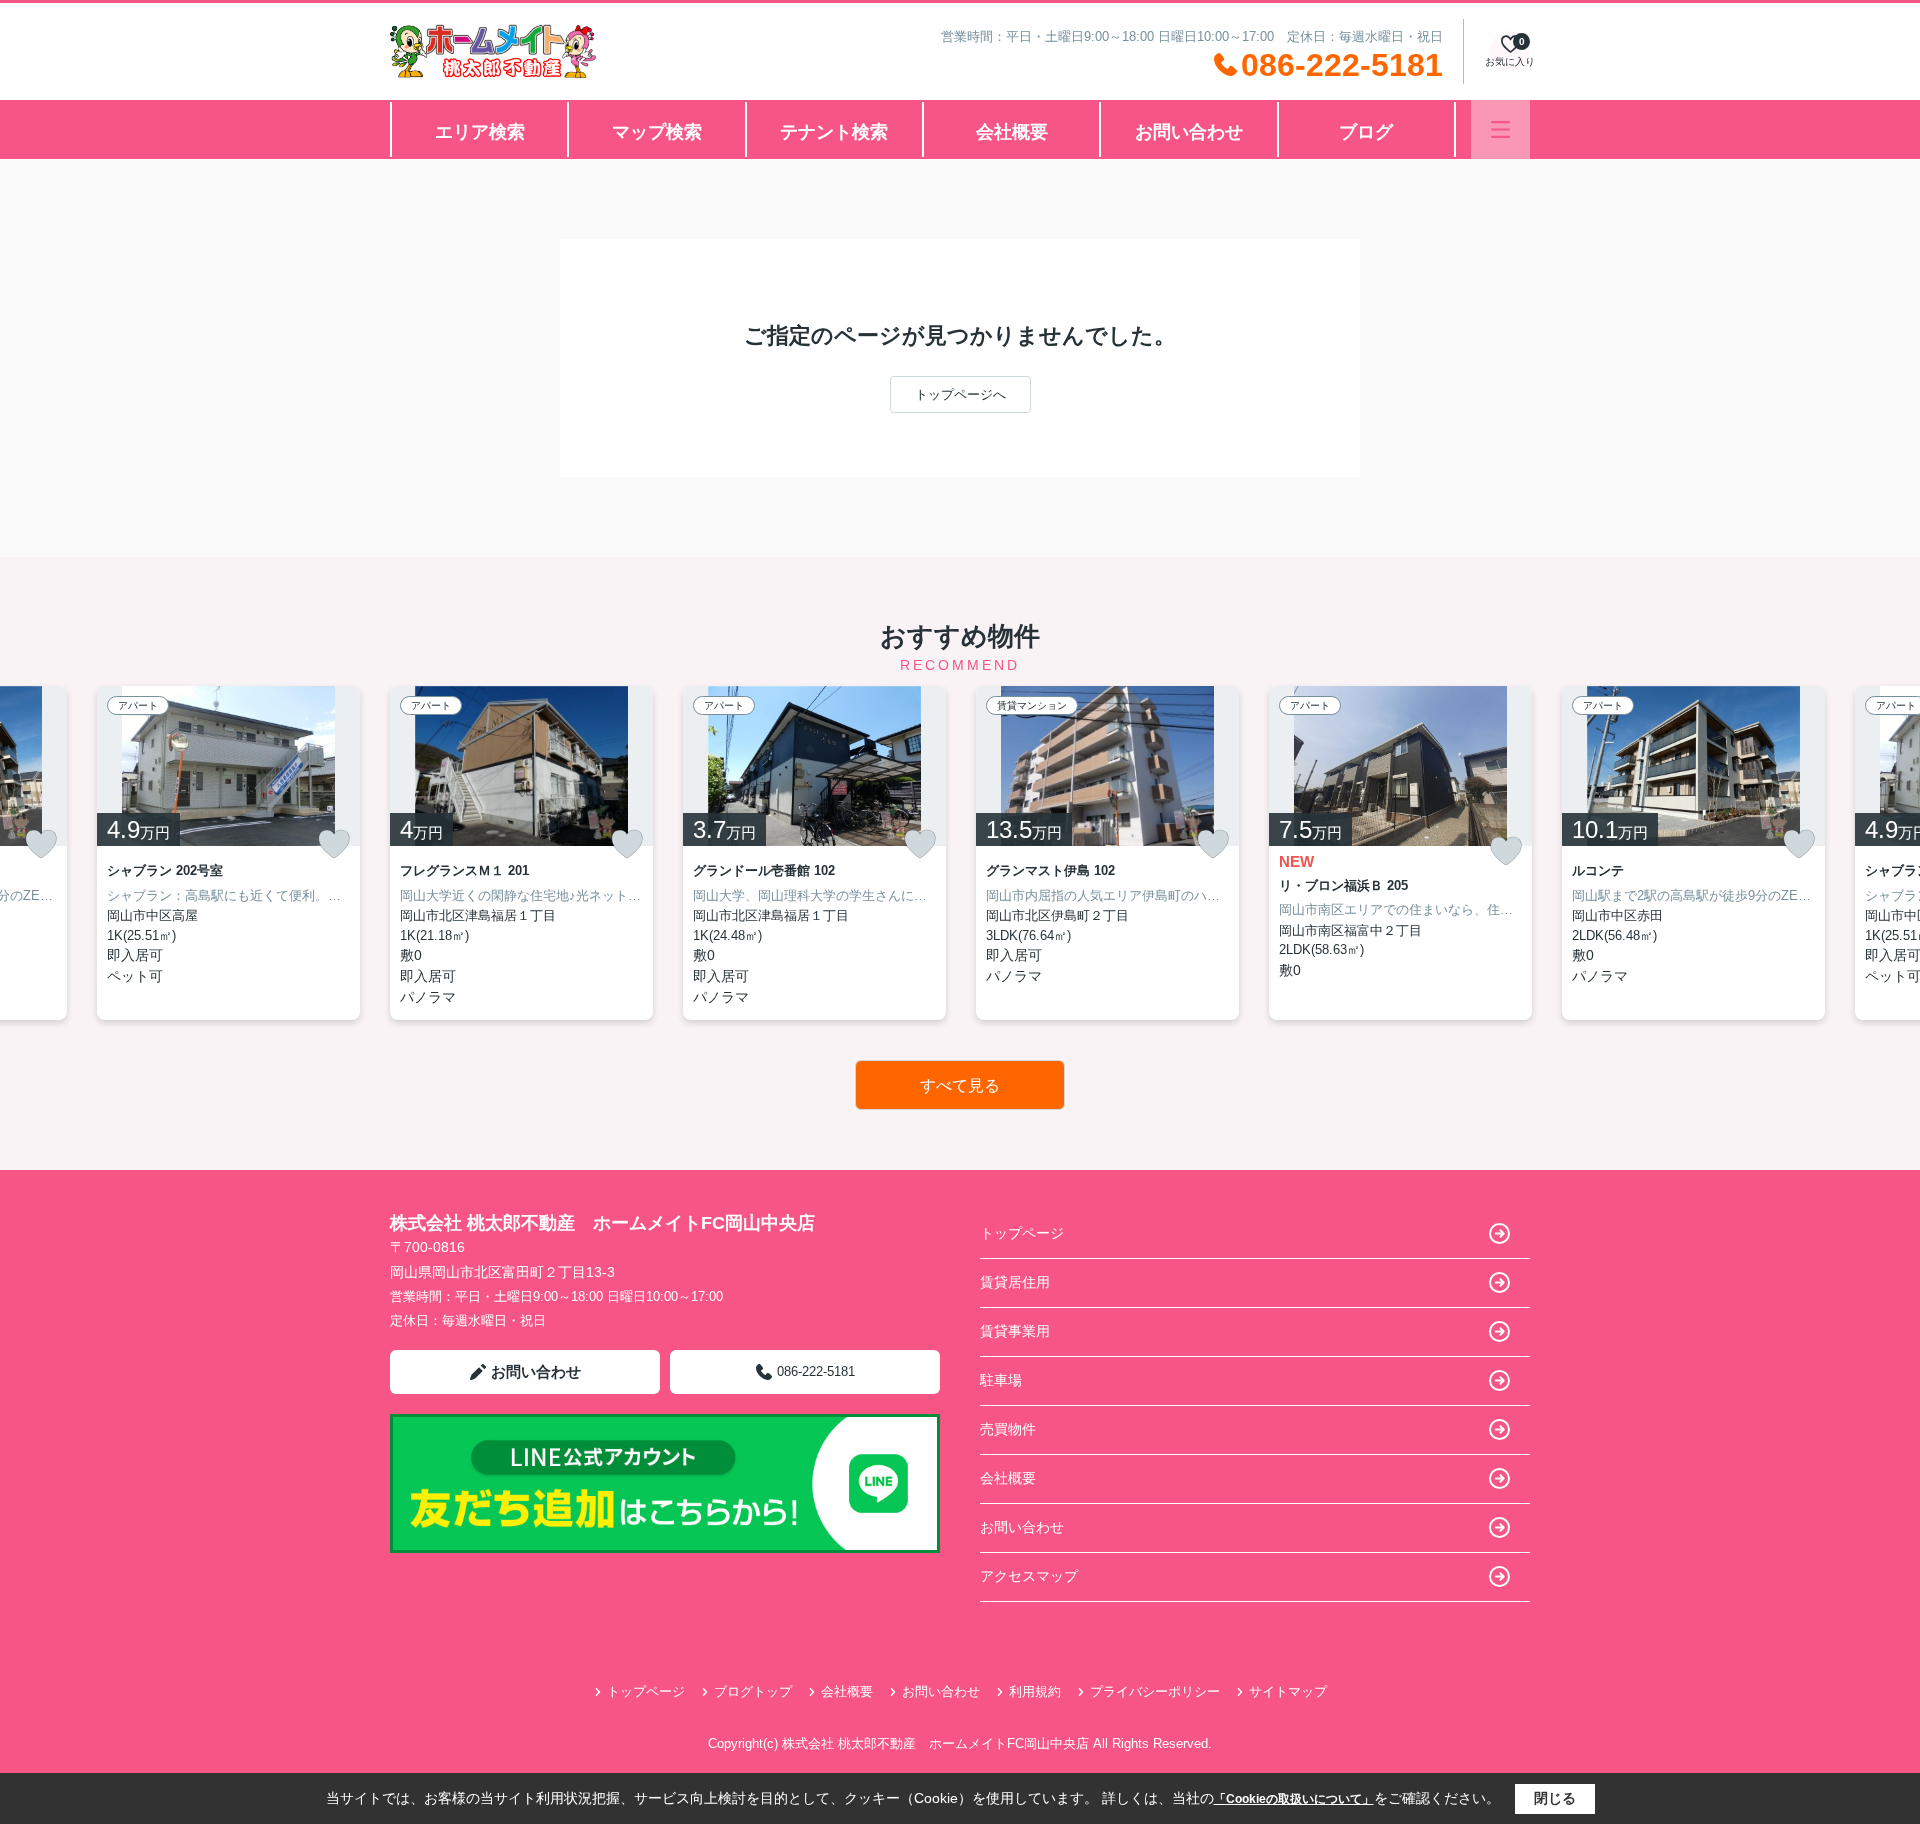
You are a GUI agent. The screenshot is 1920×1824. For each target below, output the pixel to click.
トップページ (1022, 1233)
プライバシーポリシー (1155, 1691)
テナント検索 (834, 132)
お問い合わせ (1189, 132)
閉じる (1555, 1798)
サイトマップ (1288, 1691)
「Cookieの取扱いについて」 (1294, 1799)
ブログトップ (753, 1691)
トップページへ (960, 394)
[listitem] (521, 853)
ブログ (1366, 132)
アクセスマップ (1029, 1576)
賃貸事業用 (1015, 1331)
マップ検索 (657, 132)
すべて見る (960, 1085)
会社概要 (1012, 132)
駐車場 (1001, 1380)
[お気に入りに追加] (41, 844)
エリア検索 (480, 132)
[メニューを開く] (1500, 129)
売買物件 (1008, 1429)
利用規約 (1035, 1691)
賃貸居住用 (1015, 1282)
